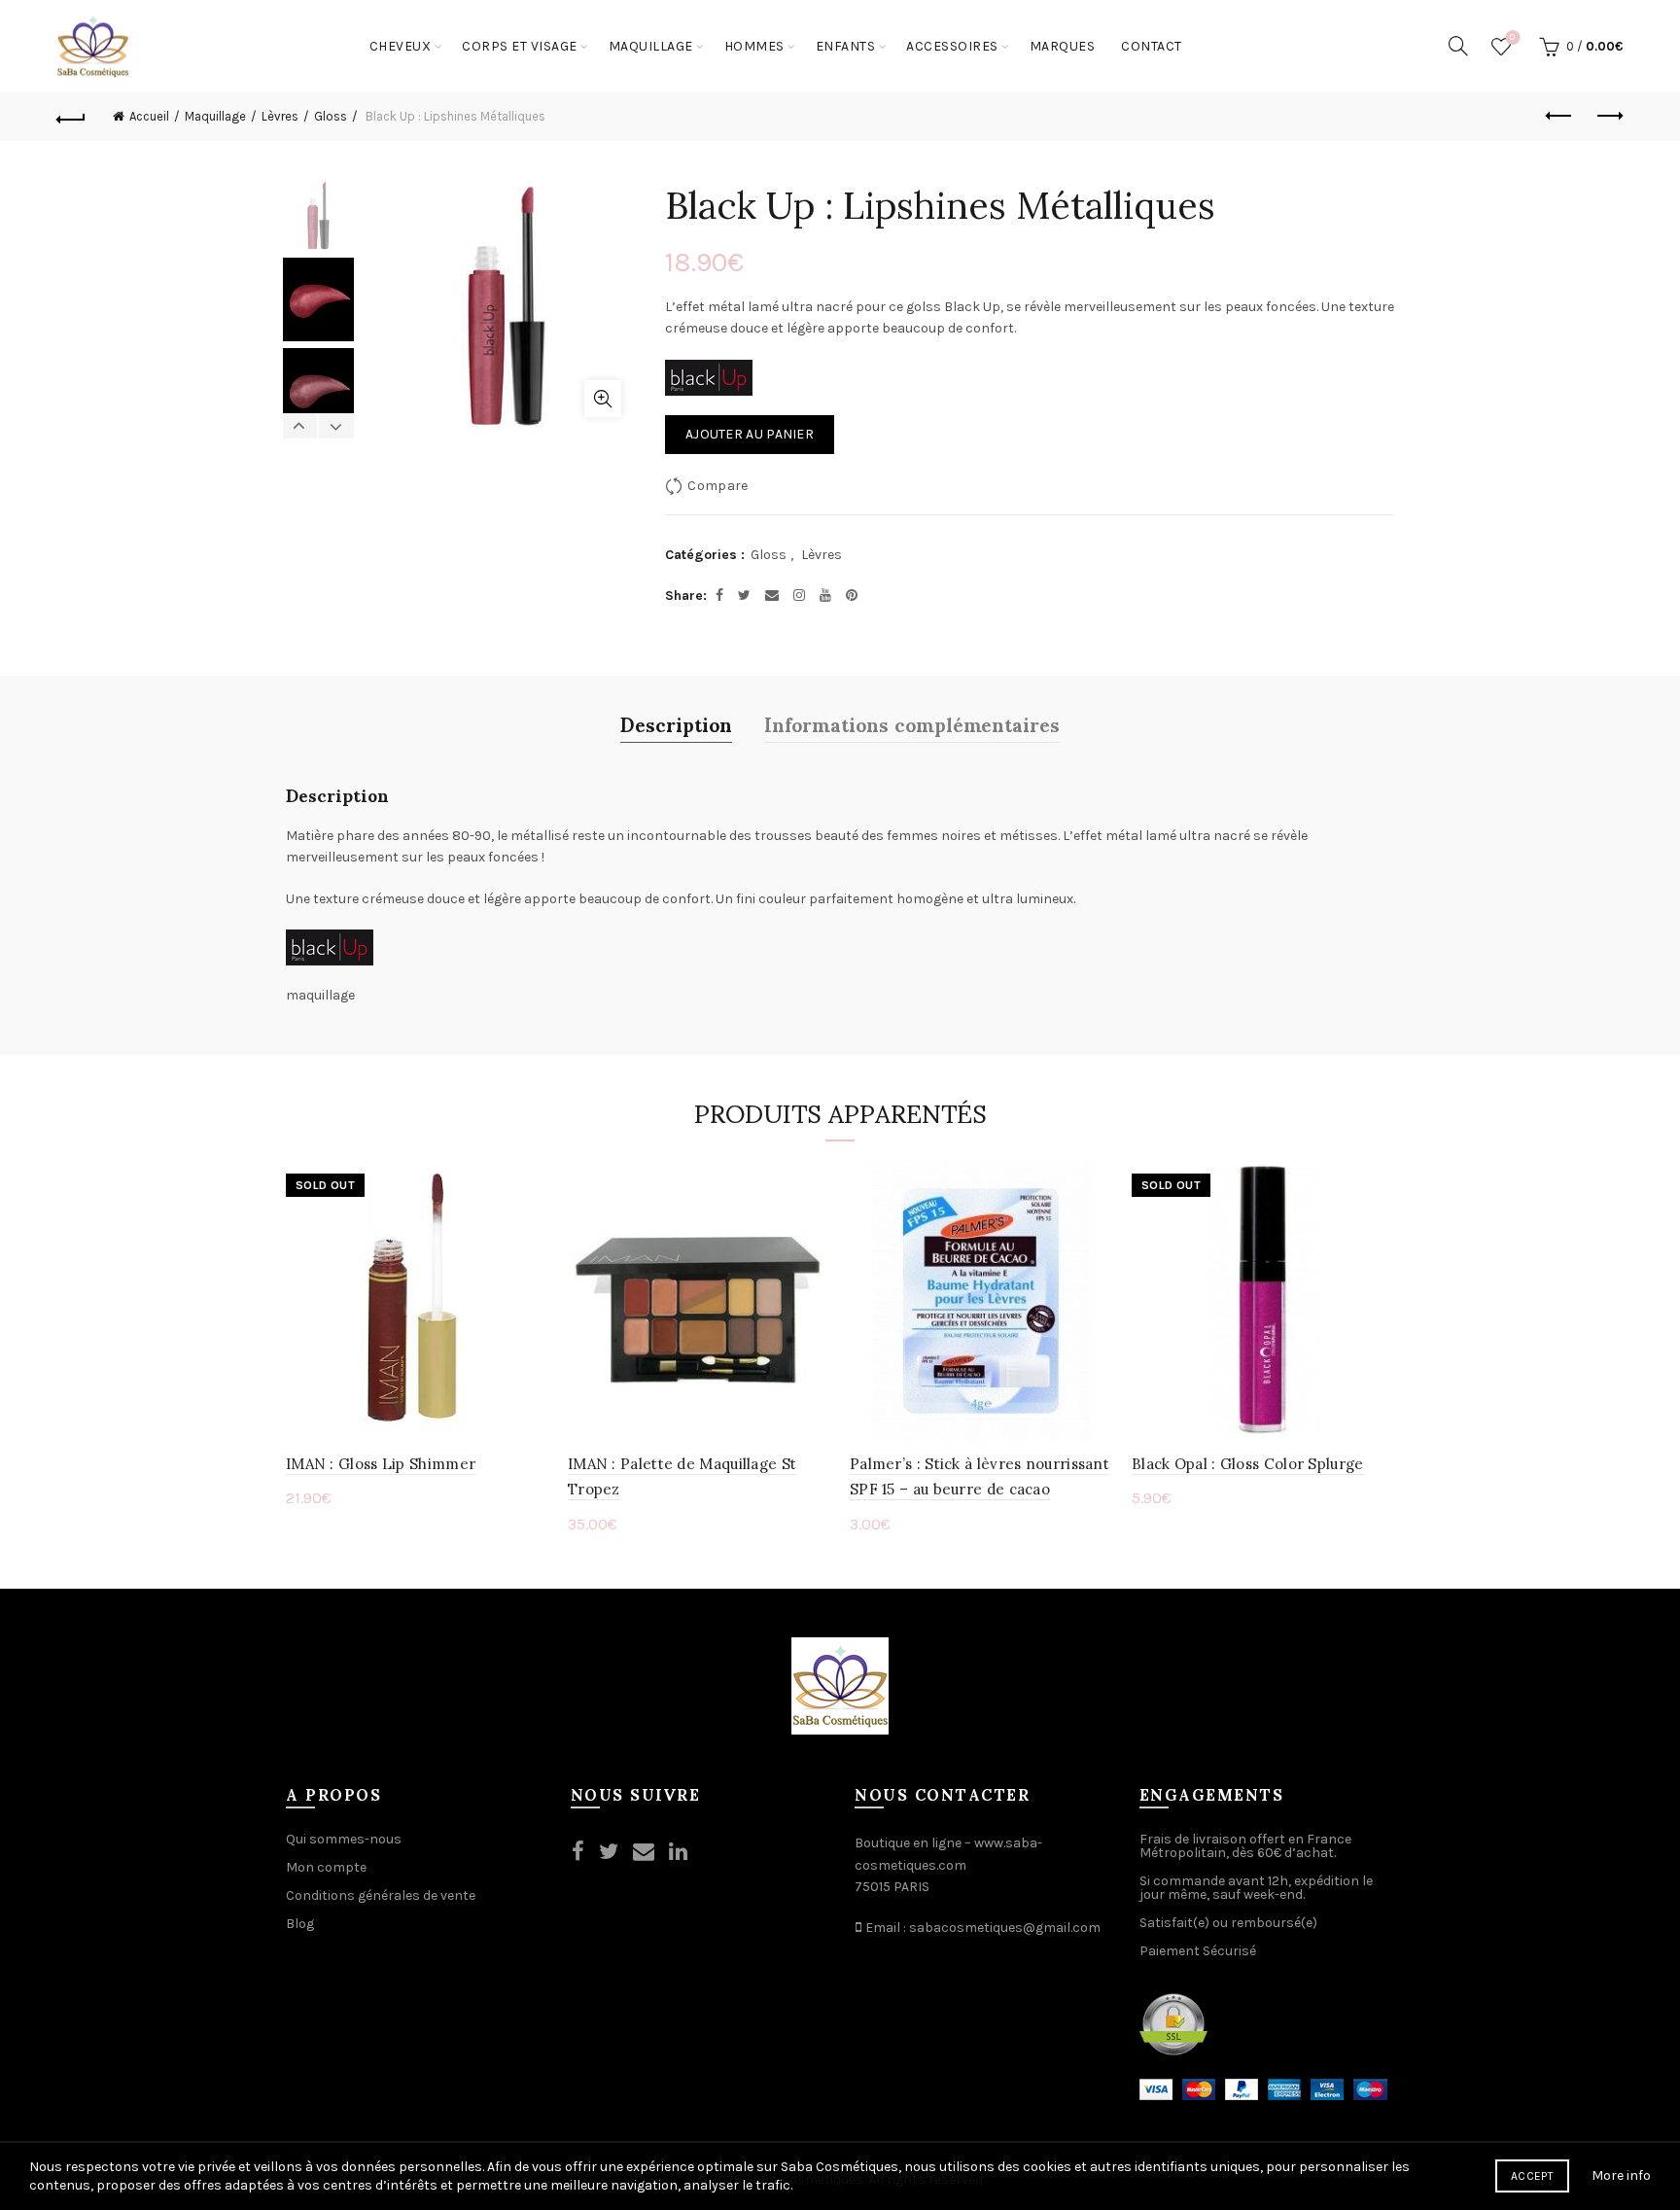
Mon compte (326, 1867)
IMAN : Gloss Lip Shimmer (381, 1464)
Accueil (149, 116)
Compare (717, 486)
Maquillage (651, 46)
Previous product (1560, 117)
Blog (300, 1924)
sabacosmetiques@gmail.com (1005, 1928)
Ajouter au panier (750, 434)
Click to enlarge (603, 399)
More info (1621, 2175)
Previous (300, 426)
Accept (1532, 2176)
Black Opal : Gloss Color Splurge (1248, 1464)
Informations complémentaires (912, 723)
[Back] (71, 117)
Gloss (331, 116)
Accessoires (952, 46)
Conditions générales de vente (381, 1895)
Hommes (754, 46)
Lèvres (280, 116)
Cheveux (401, 46)
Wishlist (1512, 37)
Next (335, 426)
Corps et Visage (520, 46)
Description (676, 723)
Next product (1609, 117)
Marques (1063, 46)
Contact (1152, 46)
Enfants (846, 46)
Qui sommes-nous (344, 1839)
